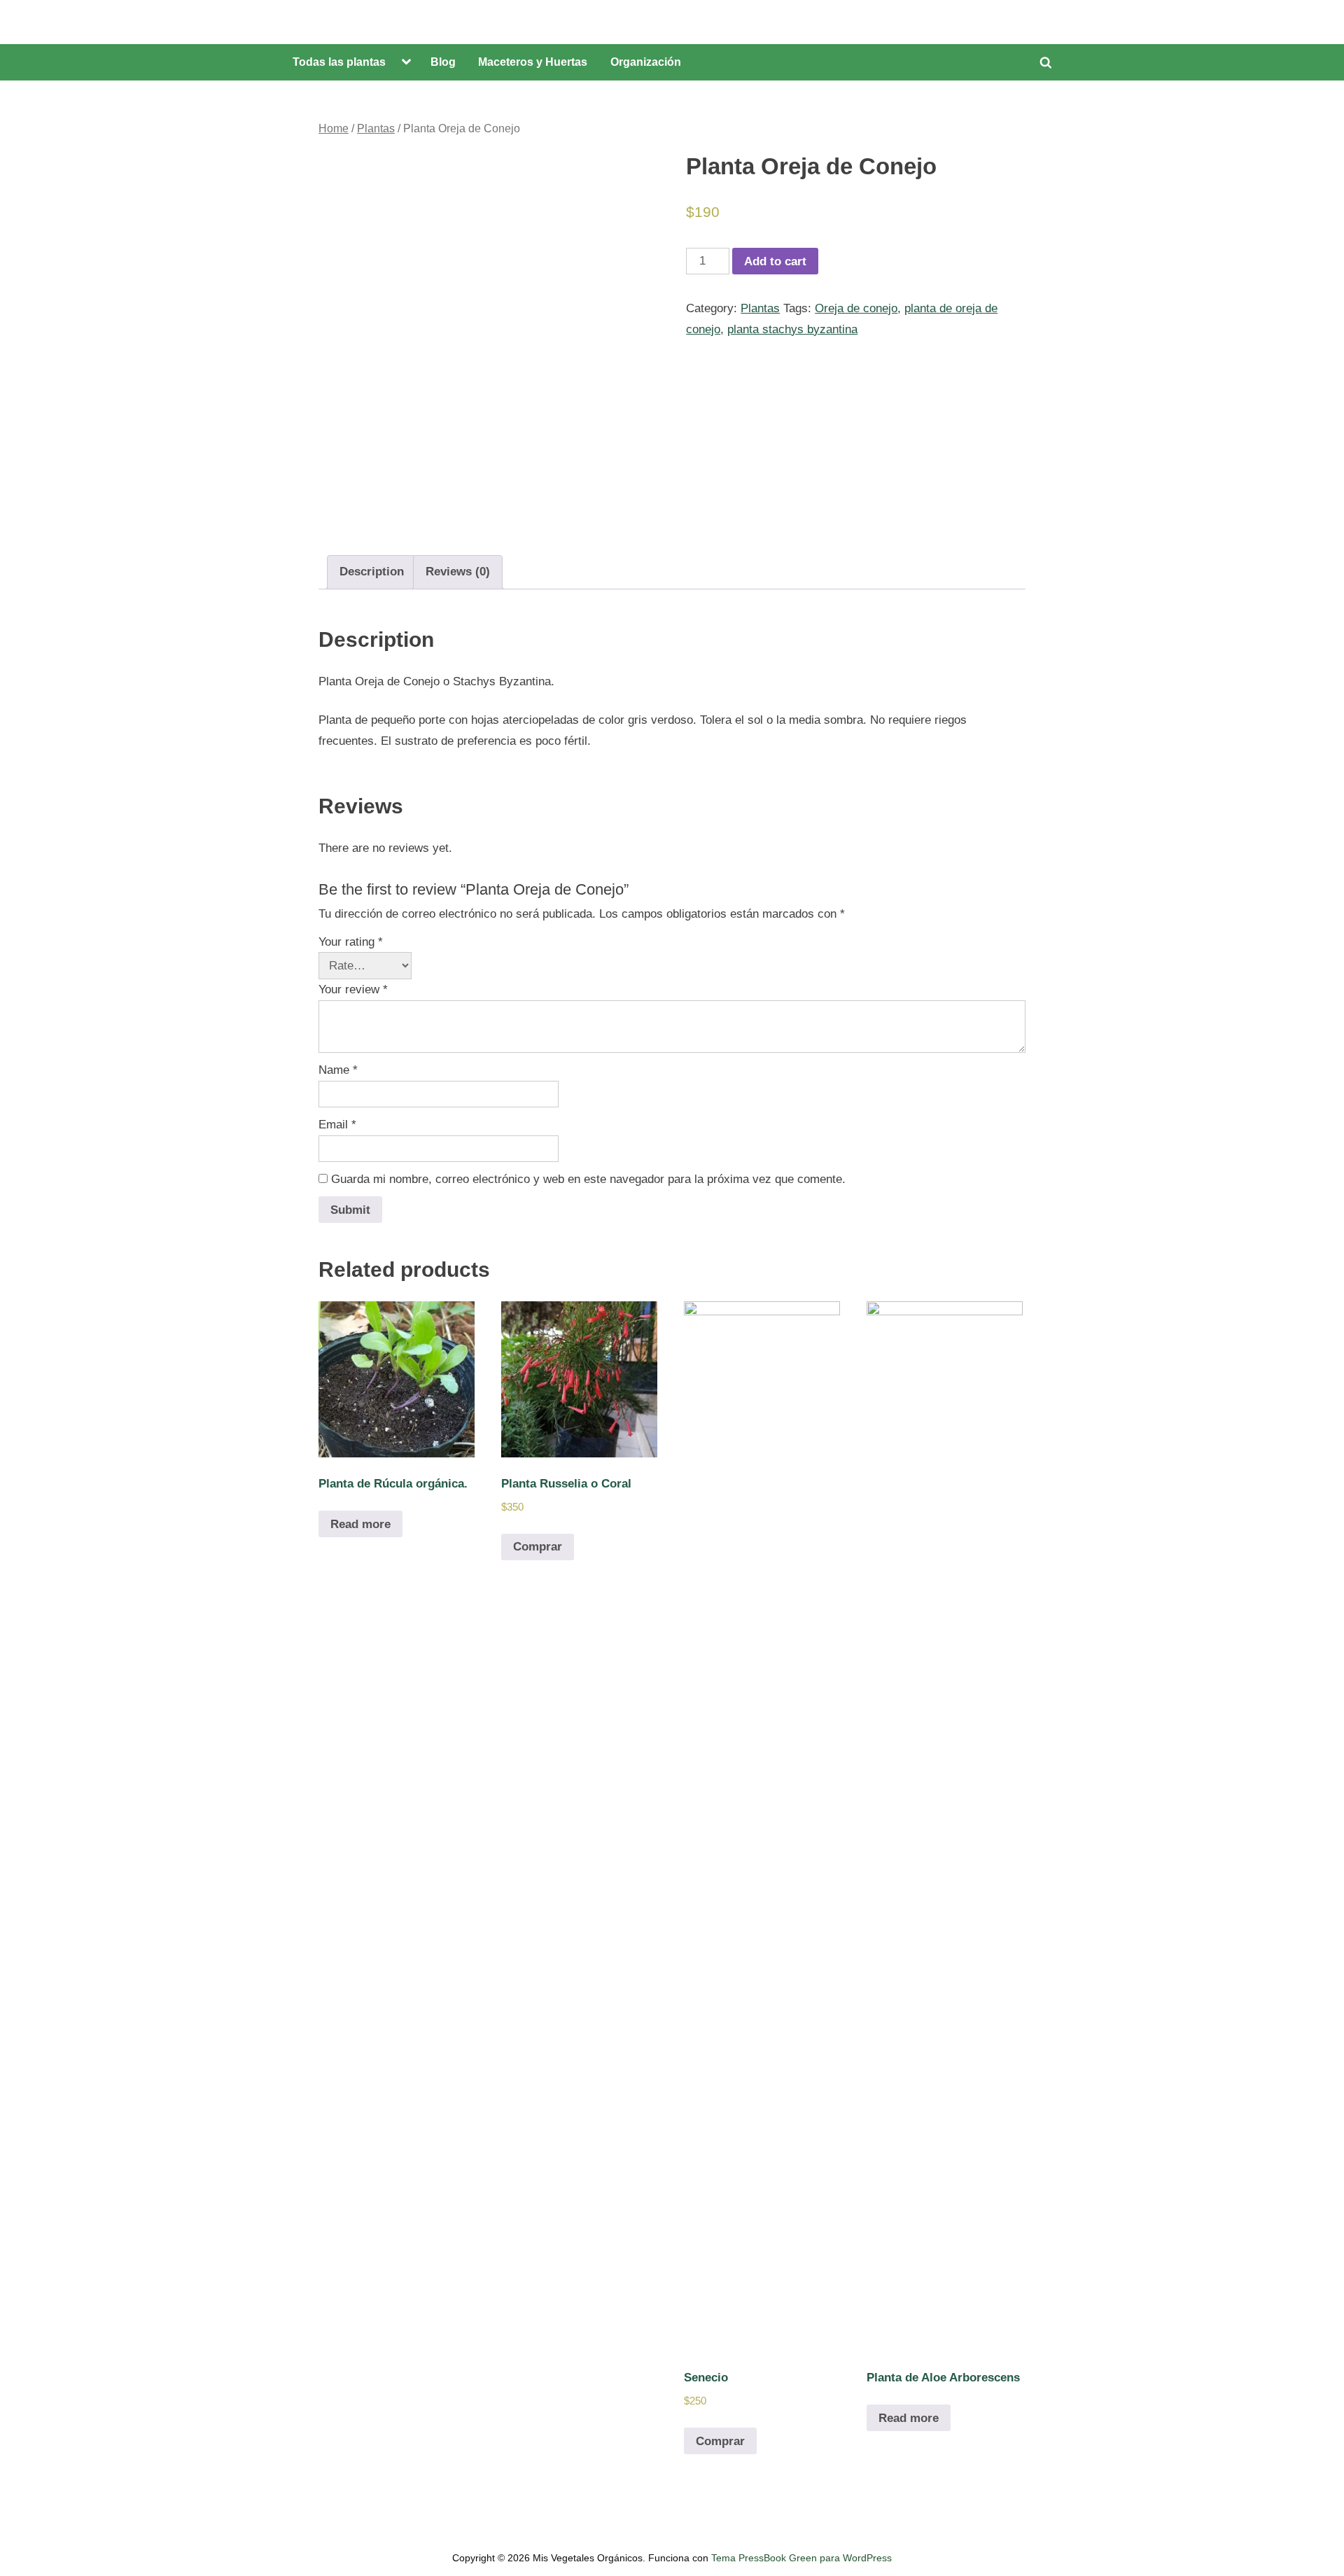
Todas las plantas (339, 62)
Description (372, 572)
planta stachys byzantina (792, 329)
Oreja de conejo (856, 308)
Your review (353, 989)
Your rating (351, 942)
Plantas (376, 128)
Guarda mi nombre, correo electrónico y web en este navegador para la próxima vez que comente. (588, 1179)
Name (338, 1070)
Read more (360, 1524)
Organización (646, 62)
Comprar (538, 1547)
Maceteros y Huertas (533, 62)
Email (337, 1125)
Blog (443, 62)
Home (334, 128)
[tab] (372, 572)
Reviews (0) (458, 572)
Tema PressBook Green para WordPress (801, 2558)
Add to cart (775, 261)
